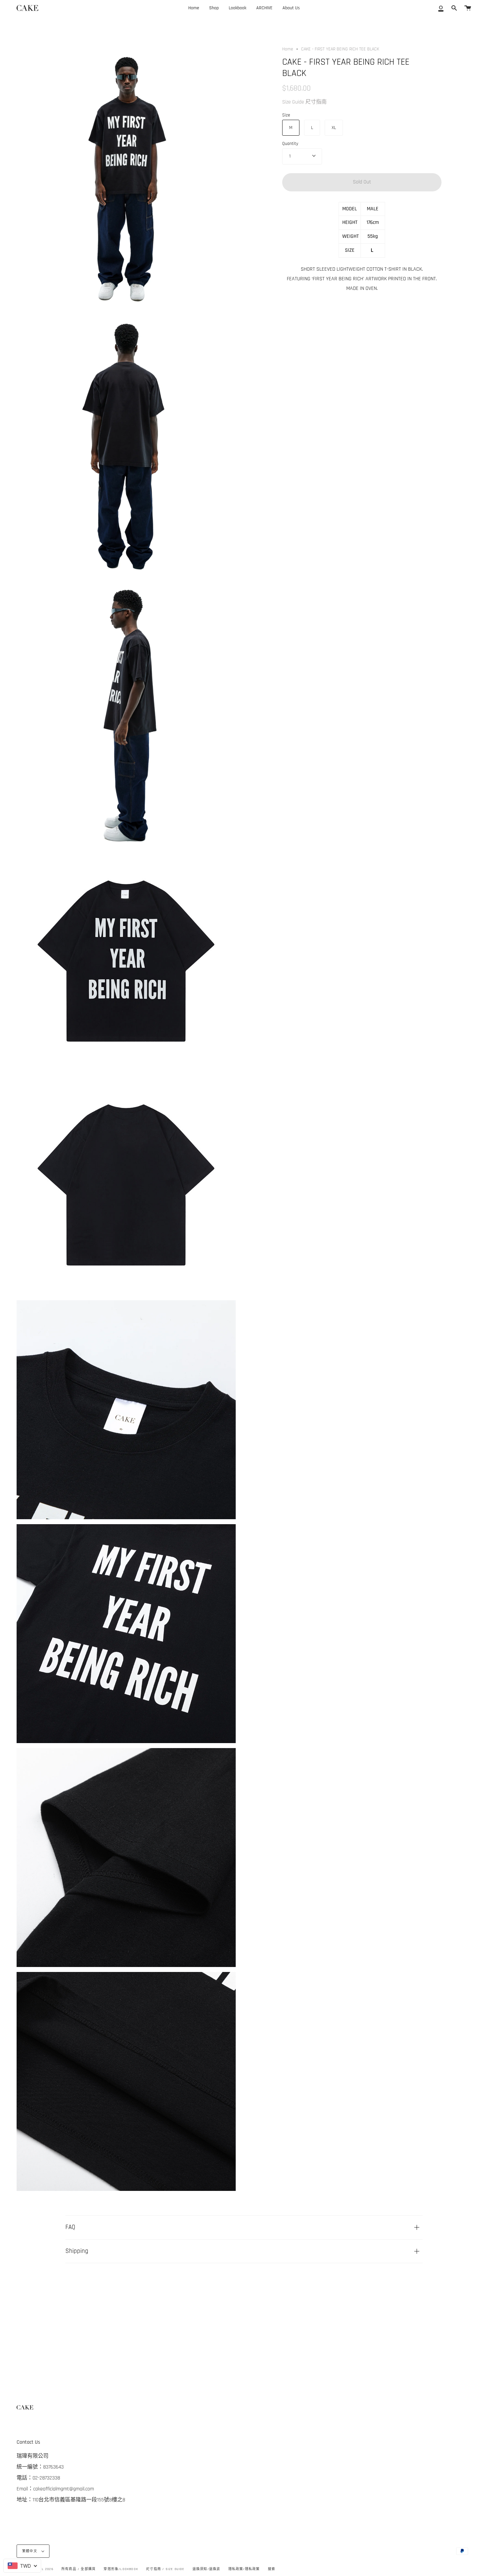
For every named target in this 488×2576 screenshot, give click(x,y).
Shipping (77, 2251)
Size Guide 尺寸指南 (304, 102)
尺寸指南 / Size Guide (165, 2569)
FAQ (70, 2227)
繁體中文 (30, 2551)
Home (288, 49)
